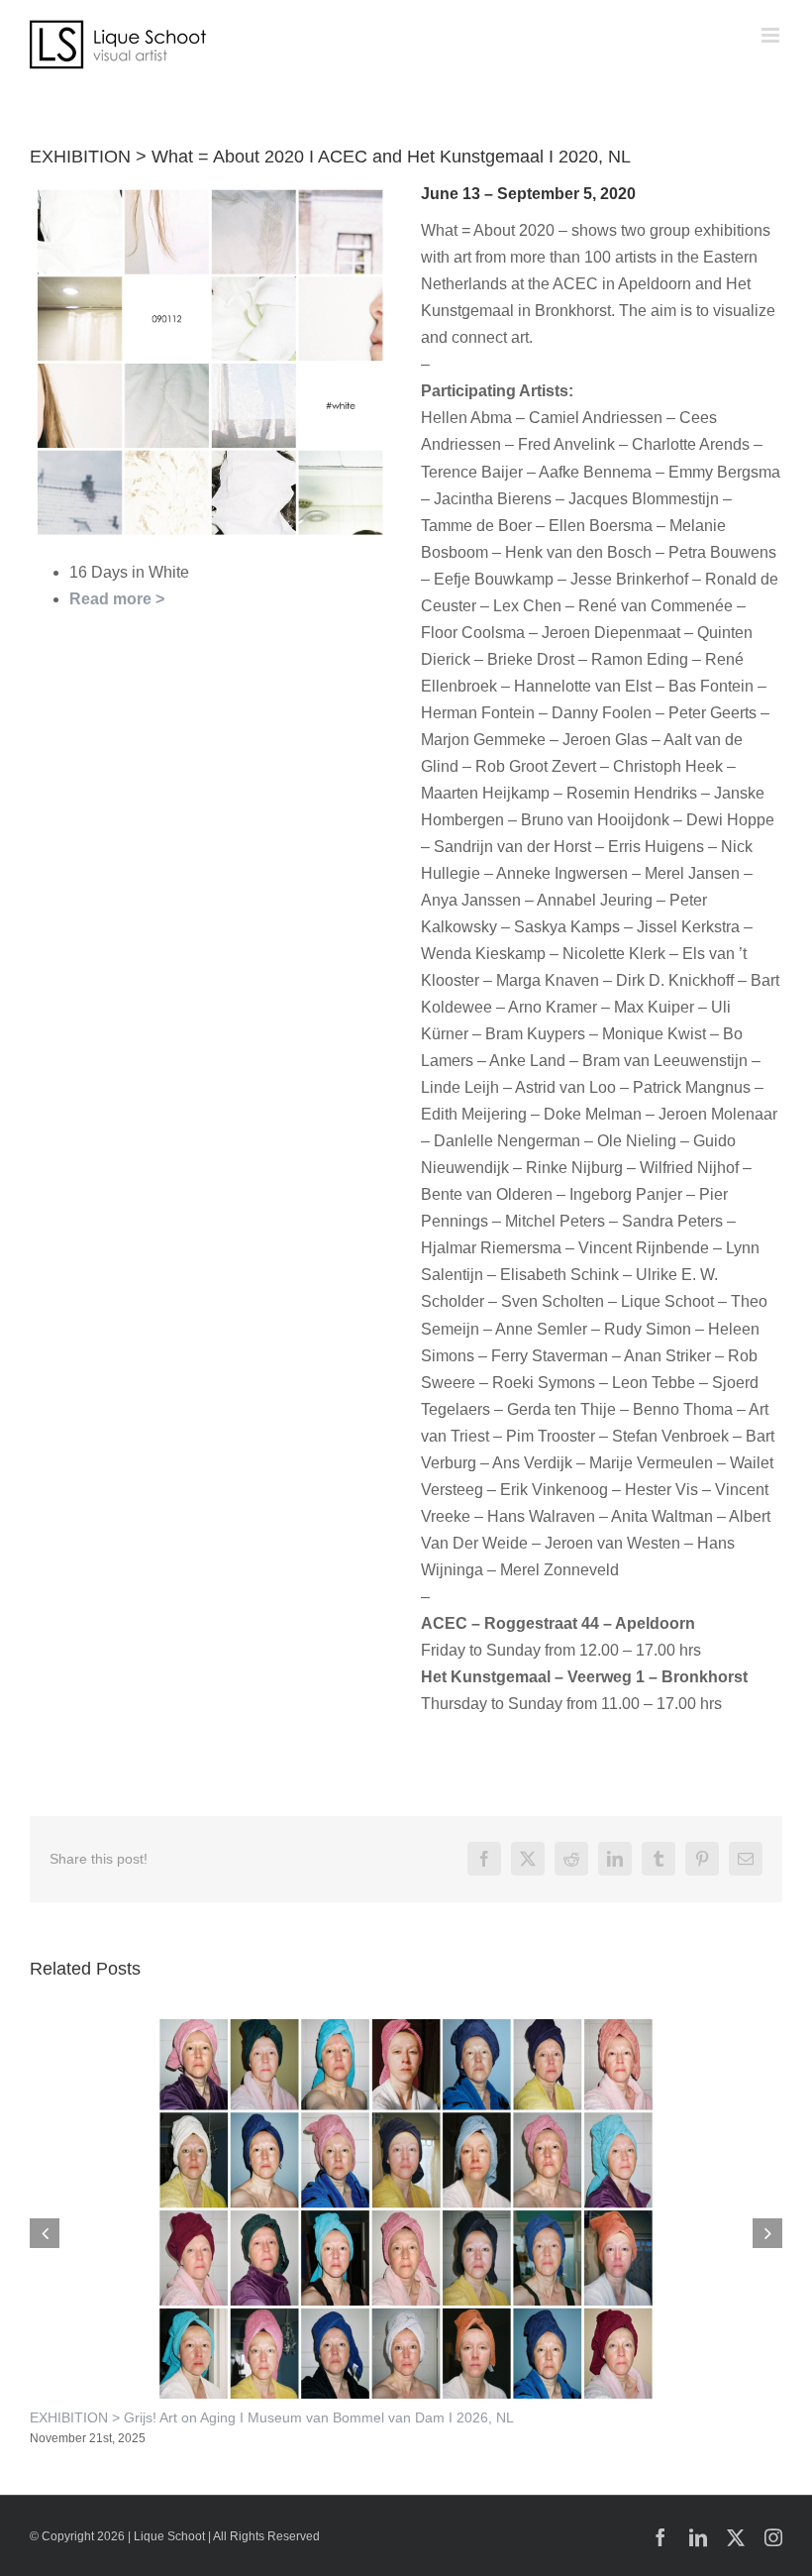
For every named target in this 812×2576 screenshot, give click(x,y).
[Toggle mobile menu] (772, 35)
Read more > (117, 599)
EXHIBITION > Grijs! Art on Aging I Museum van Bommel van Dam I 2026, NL (272, 2417)
